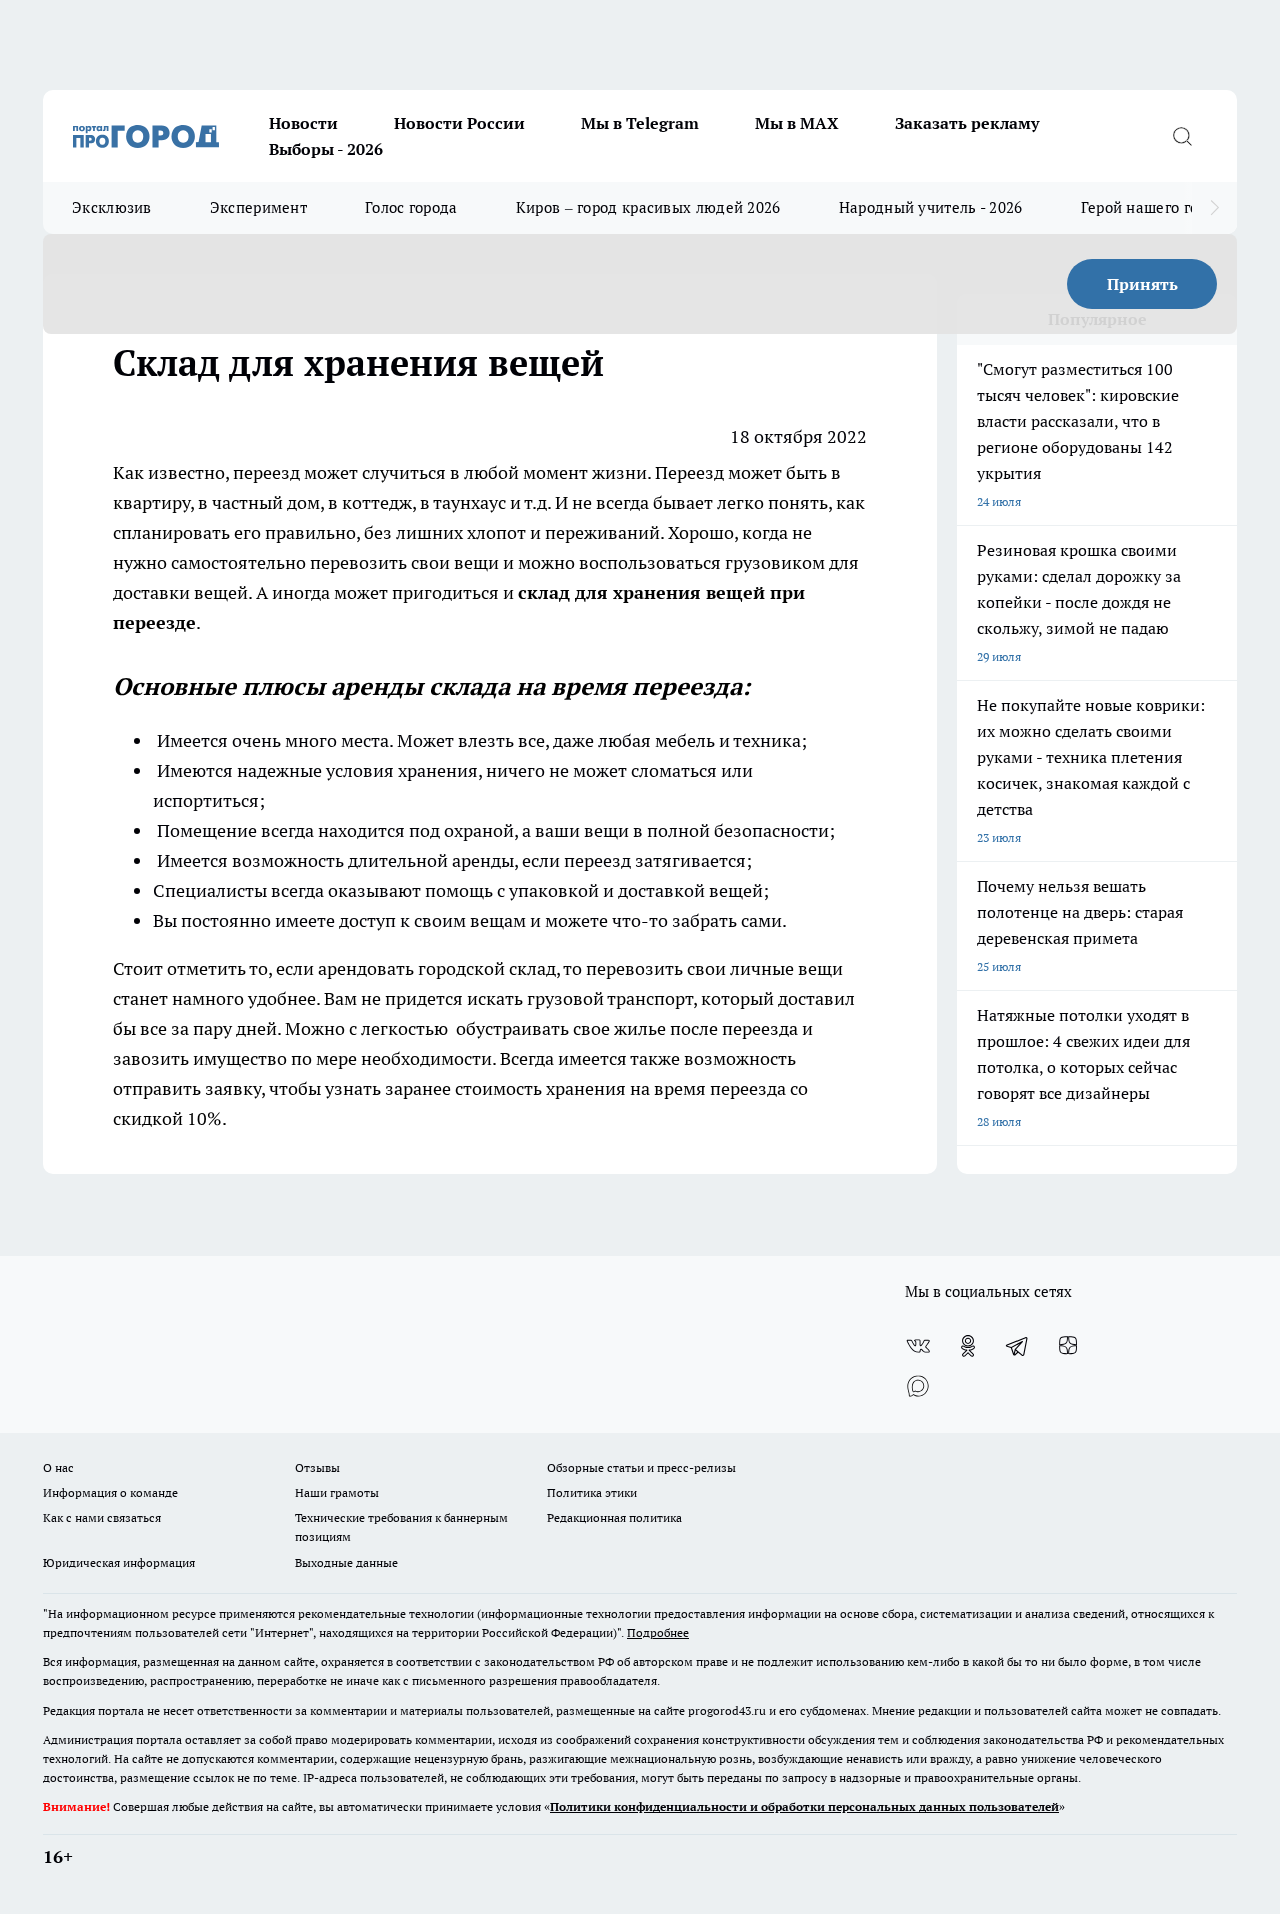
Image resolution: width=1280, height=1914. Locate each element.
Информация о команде (110, 1492)
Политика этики (592, 1492)
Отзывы (317, 1467)
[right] (1214, 208)
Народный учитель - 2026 (931, 207)
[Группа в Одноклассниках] (968, 1346)
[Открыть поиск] (1182, 136)
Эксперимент (258, 207)
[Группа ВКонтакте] (918, 1346)
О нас (58, 1467)
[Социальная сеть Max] (918, 1386)
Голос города (411, 207)
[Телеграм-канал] (1018, 1346)
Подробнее (658, 1632)
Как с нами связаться (102, 1517)
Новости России (459, 123)
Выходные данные (346, 1562)
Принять (1142, 284)
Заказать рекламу (967, 123)
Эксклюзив (112, 207)
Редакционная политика (614, 1517)
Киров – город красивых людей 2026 (648, 207)
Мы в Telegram (640, 123)
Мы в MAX (797, 123)
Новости (303, 123)
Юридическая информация (119, 1562)
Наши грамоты (337, 1492)
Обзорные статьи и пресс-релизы (641, 1467)
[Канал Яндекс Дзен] (1068, 1346)
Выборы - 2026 (326, 149)
